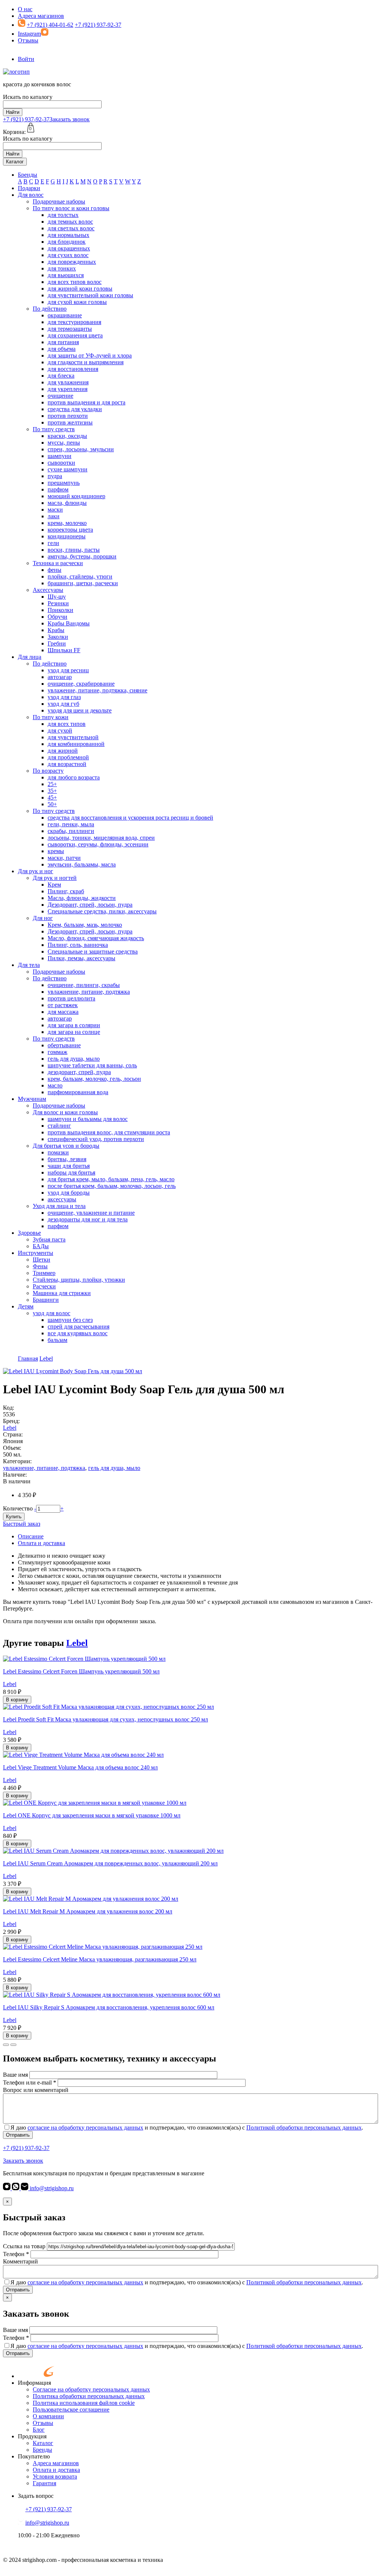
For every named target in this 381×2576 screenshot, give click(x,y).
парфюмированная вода (78, 1092)
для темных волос (70, 222)
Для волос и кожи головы (65, 1112)
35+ (52, 791)
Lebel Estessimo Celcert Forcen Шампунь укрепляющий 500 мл (81, 1671)
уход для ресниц (68, 670)
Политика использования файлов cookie (84, 2403)
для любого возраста (74, 777)
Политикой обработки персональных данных (304, 2128)
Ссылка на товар (24, 2246)
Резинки (58, 603)
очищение (60, 396)
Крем (54, 885)
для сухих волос (68, 255)
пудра (55, 476)
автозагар (60, 677)
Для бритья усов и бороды (66, 1146)
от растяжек (63, 1005)
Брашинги (46, 1300)
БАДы (41, 1246)
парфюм (58, 489)
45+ (52, 797)
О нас (25, 9)
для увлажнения (68, 382)
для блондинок (67, 242)
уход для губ (63, 704)
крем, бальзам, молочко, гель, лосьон (94, 1079)
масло (55, 1085)
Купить (14, 1517)
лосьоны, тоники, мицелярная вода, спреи (101, 838)
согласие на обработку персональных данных (85, 2128)
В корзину (17, 1700)
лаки (54, 516)
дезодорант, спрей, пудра (79, 1072)
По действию (50, 309)
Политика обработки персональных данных (89, 2396)
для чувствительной (73, 737)
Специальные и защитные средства (93, 951)
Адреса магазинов (41, 16)
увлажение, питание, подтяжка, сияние (97, 690)
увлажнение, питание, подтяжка (89, 992)
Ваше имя (15, 2075)
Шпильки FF (64, 650)
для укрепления (68, 389)
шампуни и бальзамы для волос (88, 1119)
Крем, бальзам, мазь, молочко (85, 925)
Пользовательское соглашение (71, 2410)
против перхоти (68, 416)
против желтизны (70, 422)
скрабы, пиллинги (71, 831)
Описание (31, 1536)
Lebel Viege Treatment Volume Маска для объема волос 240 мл (80, 1767)
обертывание (64, 1045)
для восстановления (73, 369)
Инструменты (36, 1253)
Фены (40, 1266)
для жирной (63, 751)
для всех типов (67, 724)
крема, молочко (67, 523)
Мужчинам (32, 1099)
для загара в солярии (74, 1025)
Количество (18, 1508)
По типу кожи (51, 717)
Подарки (29, 188)
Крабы (56, 630)
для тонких (62, 268)
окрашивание (65, 315)
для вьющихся (66, 275)
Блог (39, 2430)
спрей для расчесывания (79, 1327)
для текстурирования (74, 322)
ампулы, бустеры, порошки (82, 556)
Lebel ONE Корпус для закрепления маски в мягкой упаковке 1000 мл (92, 1815)
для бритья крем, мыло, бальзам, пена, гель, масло (111, 1179)
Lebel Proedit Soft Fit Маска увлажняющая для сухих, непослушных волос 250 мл (105, 1719)
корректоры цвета (70, 530)
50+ (52, 804)
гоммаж (57, 1052)
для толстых (63, 215)
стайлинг (59, 1126)
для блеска (61, 376)
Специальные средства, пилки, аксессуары (102, 911)
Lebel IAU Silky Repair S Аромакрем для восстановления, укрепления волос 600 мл (109, 2007)
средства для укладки (75, 409)
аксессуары (62, 1199)
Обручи (57, 617)
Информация (34, 2383)
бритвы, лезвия (67, 1159)
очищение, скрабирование (81, 684)
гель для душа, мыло (74, 1059)
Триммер (44, 1273)
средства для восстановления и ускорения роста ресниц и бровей (130, 818)
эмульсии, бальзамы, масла (82, 864)
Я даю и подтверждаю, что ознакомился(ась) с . (187, 2128)
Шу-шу (57, 597)
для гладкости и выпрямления (86, 362)
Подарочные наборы (59, 201)
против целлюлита (71, 998)
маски (55, 510)
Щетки (41, 1260)
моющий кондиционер (76, 496)
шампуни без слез (70, 1320)
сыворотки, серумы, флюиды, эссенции (98, 844)
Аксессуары (48, 590)
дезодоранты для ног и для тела (88, 1219)
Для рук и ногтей (55, 878)
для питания (63, 342)
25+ (52, 784)
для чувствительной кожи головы (90, 295)
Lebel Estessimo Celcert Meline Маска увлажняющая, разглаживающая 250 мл (100, 1959)
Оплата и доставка (41, 1543)
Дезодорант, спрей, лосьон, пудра (90, 905)
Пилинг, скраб (66, 891)
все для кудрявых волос (78, 1333)
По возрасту (48, 771)
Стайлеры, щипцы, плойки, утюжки (79, 1280)
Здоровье (29, 1233)
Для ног (43, 918)
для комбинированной (76, 744)
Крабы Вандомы (69, 623)
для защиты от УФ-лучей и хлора (90, 355)
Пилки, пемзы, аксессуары (81, 958)
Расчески (44, 1286)
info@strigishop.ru (51, 2188)
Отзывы (28, 40)
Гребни (57, 643)
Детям (26, 1306)
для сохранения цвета (75, 335)
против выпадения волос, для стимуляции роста (109, 1132)
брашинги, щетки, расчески (83, 583)
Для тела (29, 965)
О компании (48, 2416)
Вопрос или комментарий (36, 2090)
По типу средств (54, 429)
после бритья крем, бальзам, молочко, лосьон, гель (112, 1186)
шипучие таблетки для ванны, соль (92, 1065)
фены (55, 570)
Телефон (16, 2254)
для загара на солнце (74, 1032)
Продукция (32, 2436)
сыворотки (61, 463)
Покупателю (34, 2456)
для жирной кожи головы (80, 289)
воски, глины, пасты (74, 550)
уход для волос (52, 1313)
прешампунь (64, 483)
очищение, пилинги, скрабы (84, 985)
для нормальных (68, 235)
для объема (62, 349)
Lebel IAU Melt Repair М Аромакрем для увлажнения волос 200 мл (88, 1911)
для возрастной (67, 764)
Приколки (60, 610)
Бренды (28, 175)
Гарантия (44, 2483)
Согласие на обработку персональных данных (91, 2389)
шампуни (60, 456)
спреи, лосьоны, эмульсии (81, 449)
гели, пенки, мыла (71, 824)
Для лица (30, 657)
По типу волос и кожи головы (71, 208)
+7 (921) (26, 119)
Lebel (10, 1428)
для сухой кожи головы (77, 302)
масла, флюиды (67, 503)
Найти (13, 112)
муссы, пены (64, 443)
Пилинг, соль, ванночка (78, 945)
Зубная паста (49, 1239)
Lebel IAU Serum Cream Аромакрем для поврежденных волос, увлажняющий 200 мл (110, 1863)
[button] (6, 2045)
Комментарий (20, 2261)
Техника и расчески (58, 563)
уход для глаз (64, 697)
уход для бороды (69, 1193)
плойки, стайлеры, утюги (80, 576)
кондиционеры (67, 536)
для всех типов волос (75, 282)
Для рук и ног (36, 871)
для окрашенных (69, 248)
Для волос (31, 195)
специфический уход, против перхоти (96, 1139)
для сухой (60, 730)
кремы (56, 851)
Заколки (58, 637)
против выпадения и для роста (87, 402)
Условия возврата (55, 2476)
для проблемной (68, 757)
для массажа (63, 1012)
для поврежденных (72, 262)
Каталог (15, 162)
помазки (58, 1152)
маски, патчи (64, 858)
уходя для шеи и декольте (80, 710)
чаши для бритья (69, 1166)
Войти (26, 59)
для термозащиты (70, 329)
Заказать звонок (70, 119)
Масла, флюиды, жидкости (82, 898)
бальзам (57, 1340)
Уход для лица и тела (59, 1206)
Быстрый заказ (22, 1524)
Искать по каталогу (28, 97)
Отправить (18, 2135)
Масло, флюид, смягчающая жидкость (96, 938)
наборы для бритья (71, 1172)
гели (53, 543)
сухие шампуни (68, 469)
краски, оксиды (67, 436)
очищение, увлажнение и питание (91, 1213)
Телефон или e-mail (30, 2082)
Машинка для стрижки (62, 1293)
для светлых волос (71, 228)
